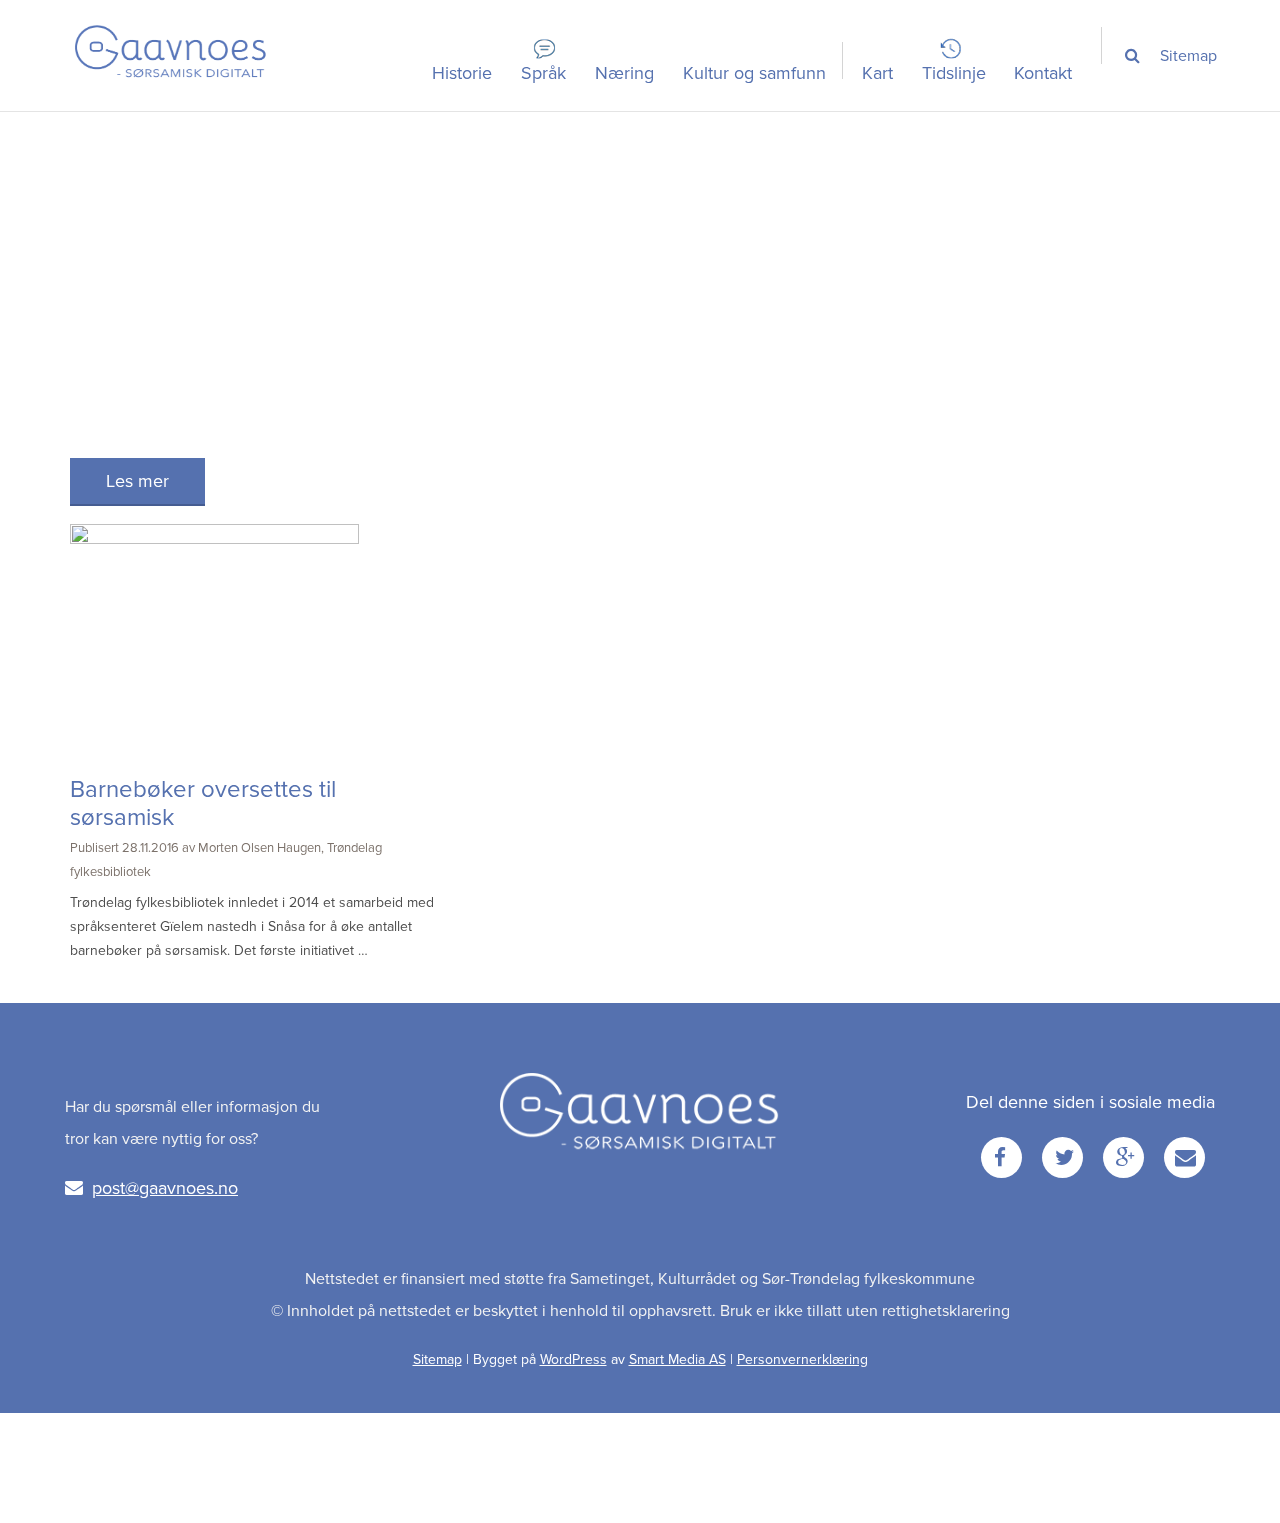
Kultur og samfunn (754, 73)
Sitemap (1188, 56)
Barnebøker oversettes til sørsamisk (203, 803)
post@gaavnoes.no (165, 1188)
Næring (624, 73)
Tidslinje (954, 73)
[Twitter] (1062, 1157)
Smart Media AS (677, 1359)
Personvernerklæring (802, 1359)
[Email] (1184, 1157)
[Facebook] (1001, 1157)
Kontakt (1043, 73)
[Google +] (1123, 1157)
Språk (543, 73)
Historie (462, 73)
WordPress (573, 1359)
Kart (877, 73)
